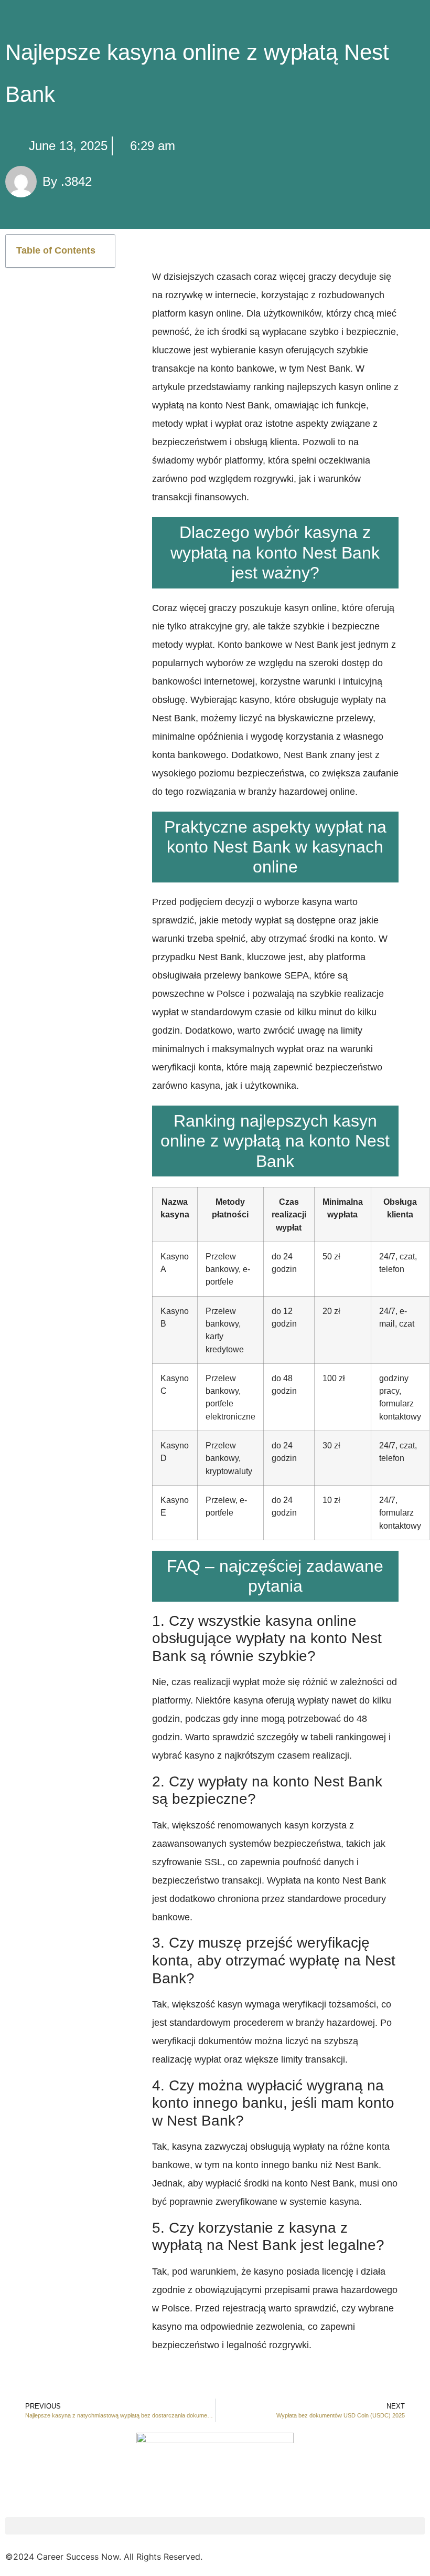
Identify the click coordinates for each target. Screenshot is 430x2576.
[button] (101, 251)
